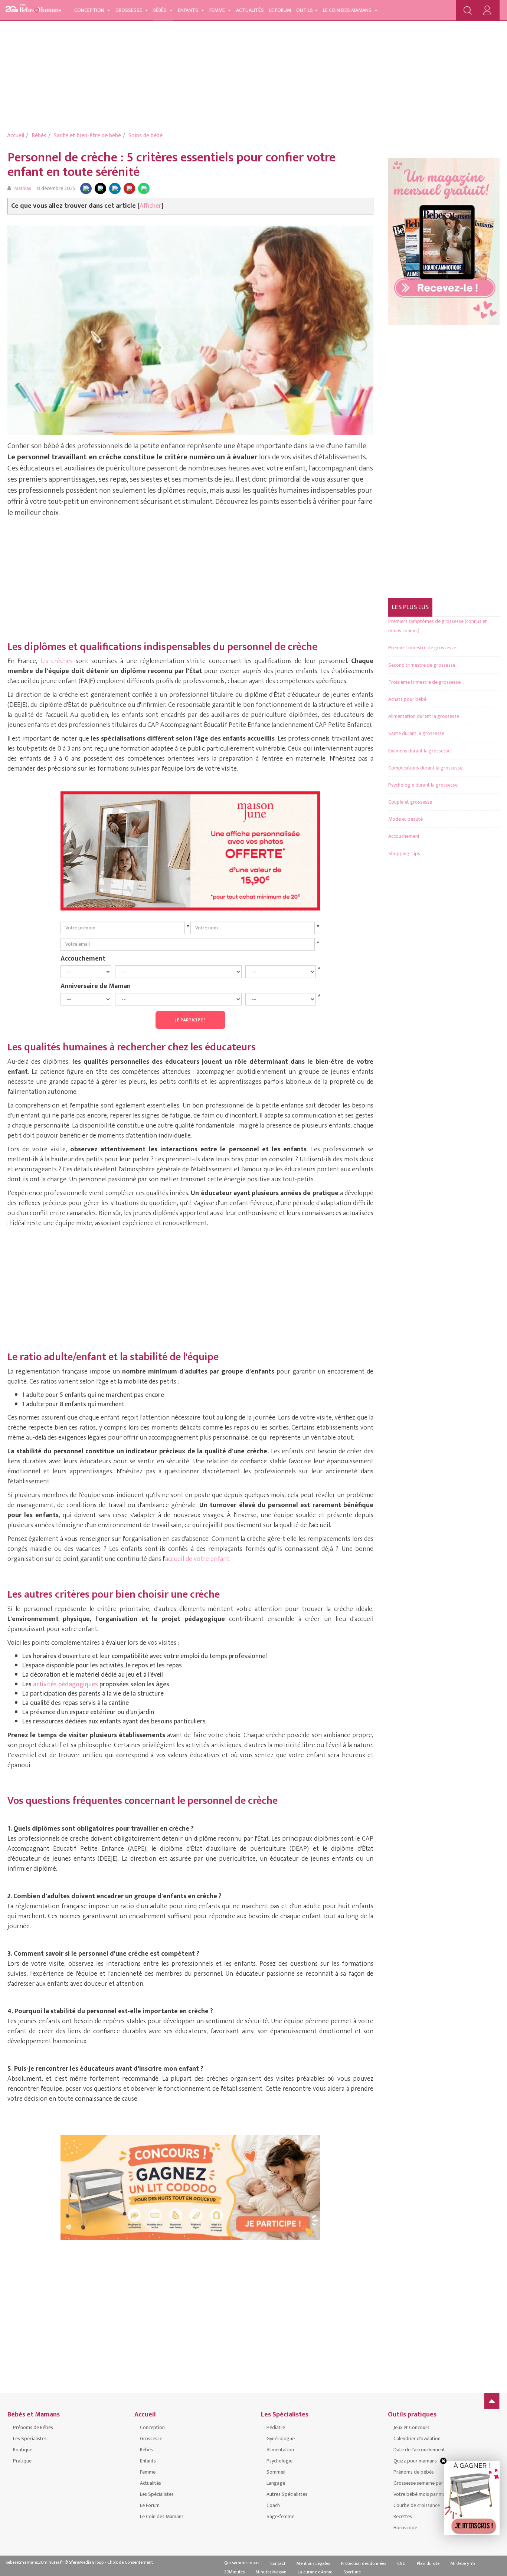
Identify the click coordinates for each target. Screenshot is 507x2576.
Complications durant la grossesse (425, 768)
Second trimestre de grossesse (422, 665)
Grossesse (129, 10)
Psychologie (279, 2461)
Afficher (151, 206)
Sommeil (276, 2472)
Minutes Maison (271, 2572)
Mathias (23, 188)
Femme (218, 10)
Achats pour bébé (407, 699)
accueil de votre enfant (197, 1559)
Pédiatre (276, 2427)
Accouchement (83, 958)
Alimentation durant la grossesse (424, 716)
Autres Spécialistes (287, 2494)
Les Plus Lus (410, 607)
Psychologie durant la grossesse (423, 785)
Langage (276, 2483)
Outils (305, 10)
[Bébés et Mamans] (33, 9)
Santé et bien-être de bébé (87, 136)
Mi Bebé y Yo (463, 2563)
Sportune (352, 2572)
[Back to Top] (492, 2401)
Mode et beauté (405, 819)
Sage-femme (280, 2516)
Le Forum (280, 10)
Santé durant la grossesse (416, 733)
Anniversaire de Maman (96, 986)
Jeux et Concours (411, 2427)
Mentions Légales (313, 2563)
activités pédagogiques (66, 1684)
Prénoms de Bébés (33, 2427)
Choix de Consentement (130, 2562)
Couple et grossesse (410, 802)
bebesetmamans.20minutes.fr (35, 2562)
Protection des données (364, 2563)
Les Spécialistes (30, 2439)
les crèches (57, 661)
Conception (90, 10)
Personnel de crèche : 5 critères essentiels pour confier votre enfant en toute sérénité (171, 165)
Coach (273, 2505)
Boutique (23, 2450)
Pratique (22, 2461)
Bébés (161, 10)
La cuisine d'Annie (315, 2572)
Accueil (16, 136)
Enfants (189, 10)
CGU (401, 2563)
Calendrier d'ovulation (417, 2439)
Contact (278, 2563)
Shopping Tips (404, 854)
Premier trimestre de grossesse (422, 648)
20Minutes (234, 2572)
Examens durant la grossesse (419, 751)
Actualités (250, 10)
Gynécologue (281, 2439)
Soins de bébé (145, 136)
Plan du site (428, 2563)
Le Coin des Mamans (348, 10)
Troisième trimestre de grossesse (424, 682)
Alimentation (280, 2450)
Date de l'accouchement (419, 2450)
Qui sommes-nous (242, 2563)
